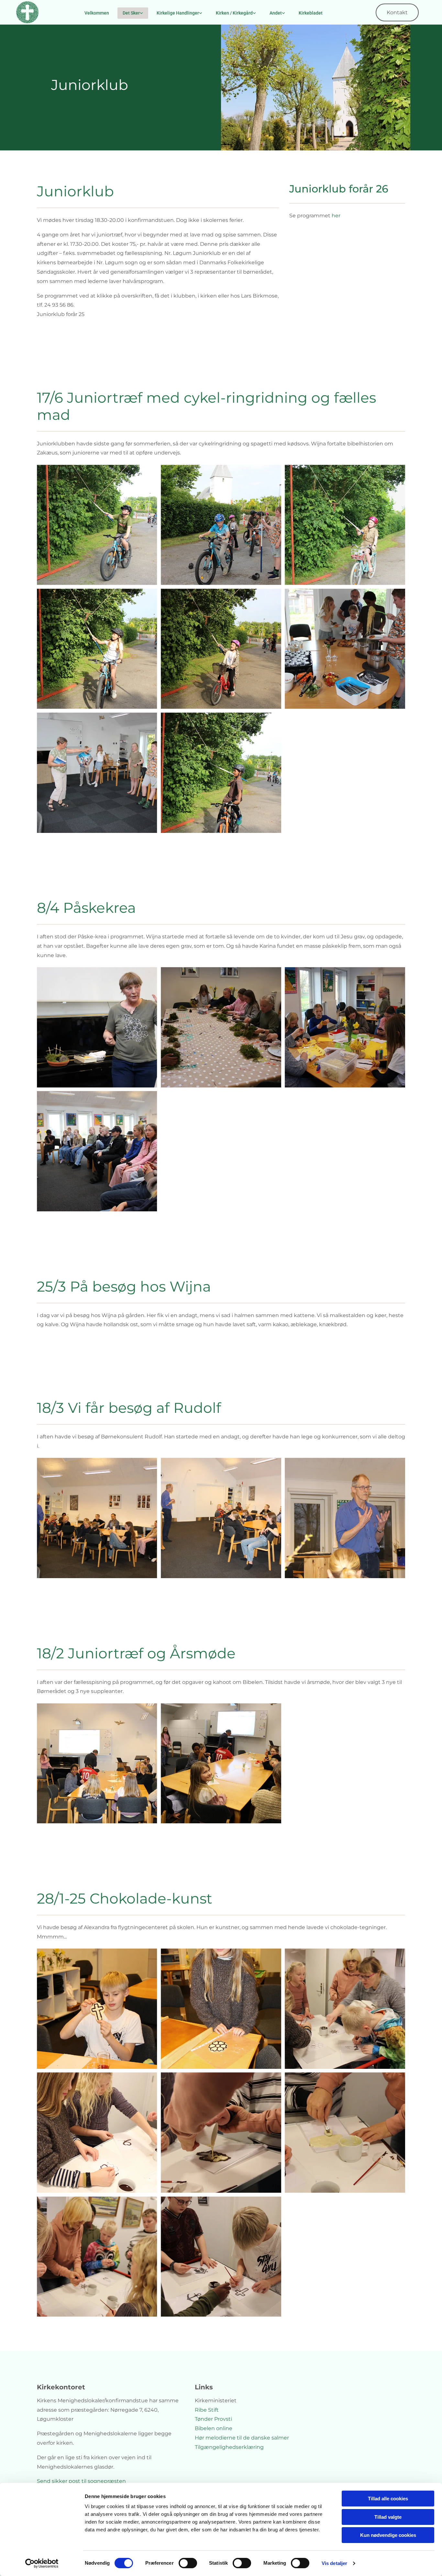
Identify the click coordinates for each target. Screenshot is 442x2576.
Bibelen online (214, 2428)
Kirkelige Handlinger (178, 13)
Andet (276, 13)
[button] (397, 12)
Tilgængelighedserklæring (229, 2447)
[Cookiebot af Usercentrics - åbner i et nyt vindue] (42, 2563)
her (336, 216)
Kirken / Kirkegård (234, 13)
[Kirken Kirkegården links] (254, 13)
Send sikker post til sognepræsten (81, 2481)
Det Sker (131, 13)
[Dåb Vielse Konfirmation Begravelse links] (201, 13)
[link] (133, 13)
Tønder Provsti (213, 2419)
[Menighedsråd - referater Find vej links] (283, 13)
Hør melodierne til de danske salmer (242, 2438)
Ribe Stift (207, 2410)
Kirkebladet (311, 13)
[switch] (188, 2563)
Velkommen (97, 13)
